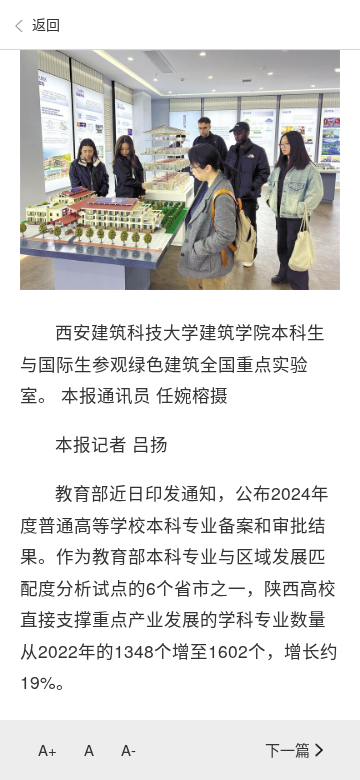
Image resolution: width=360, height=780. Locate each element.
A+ (47, 749)
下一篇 (287, 749)
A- (128, 749)
